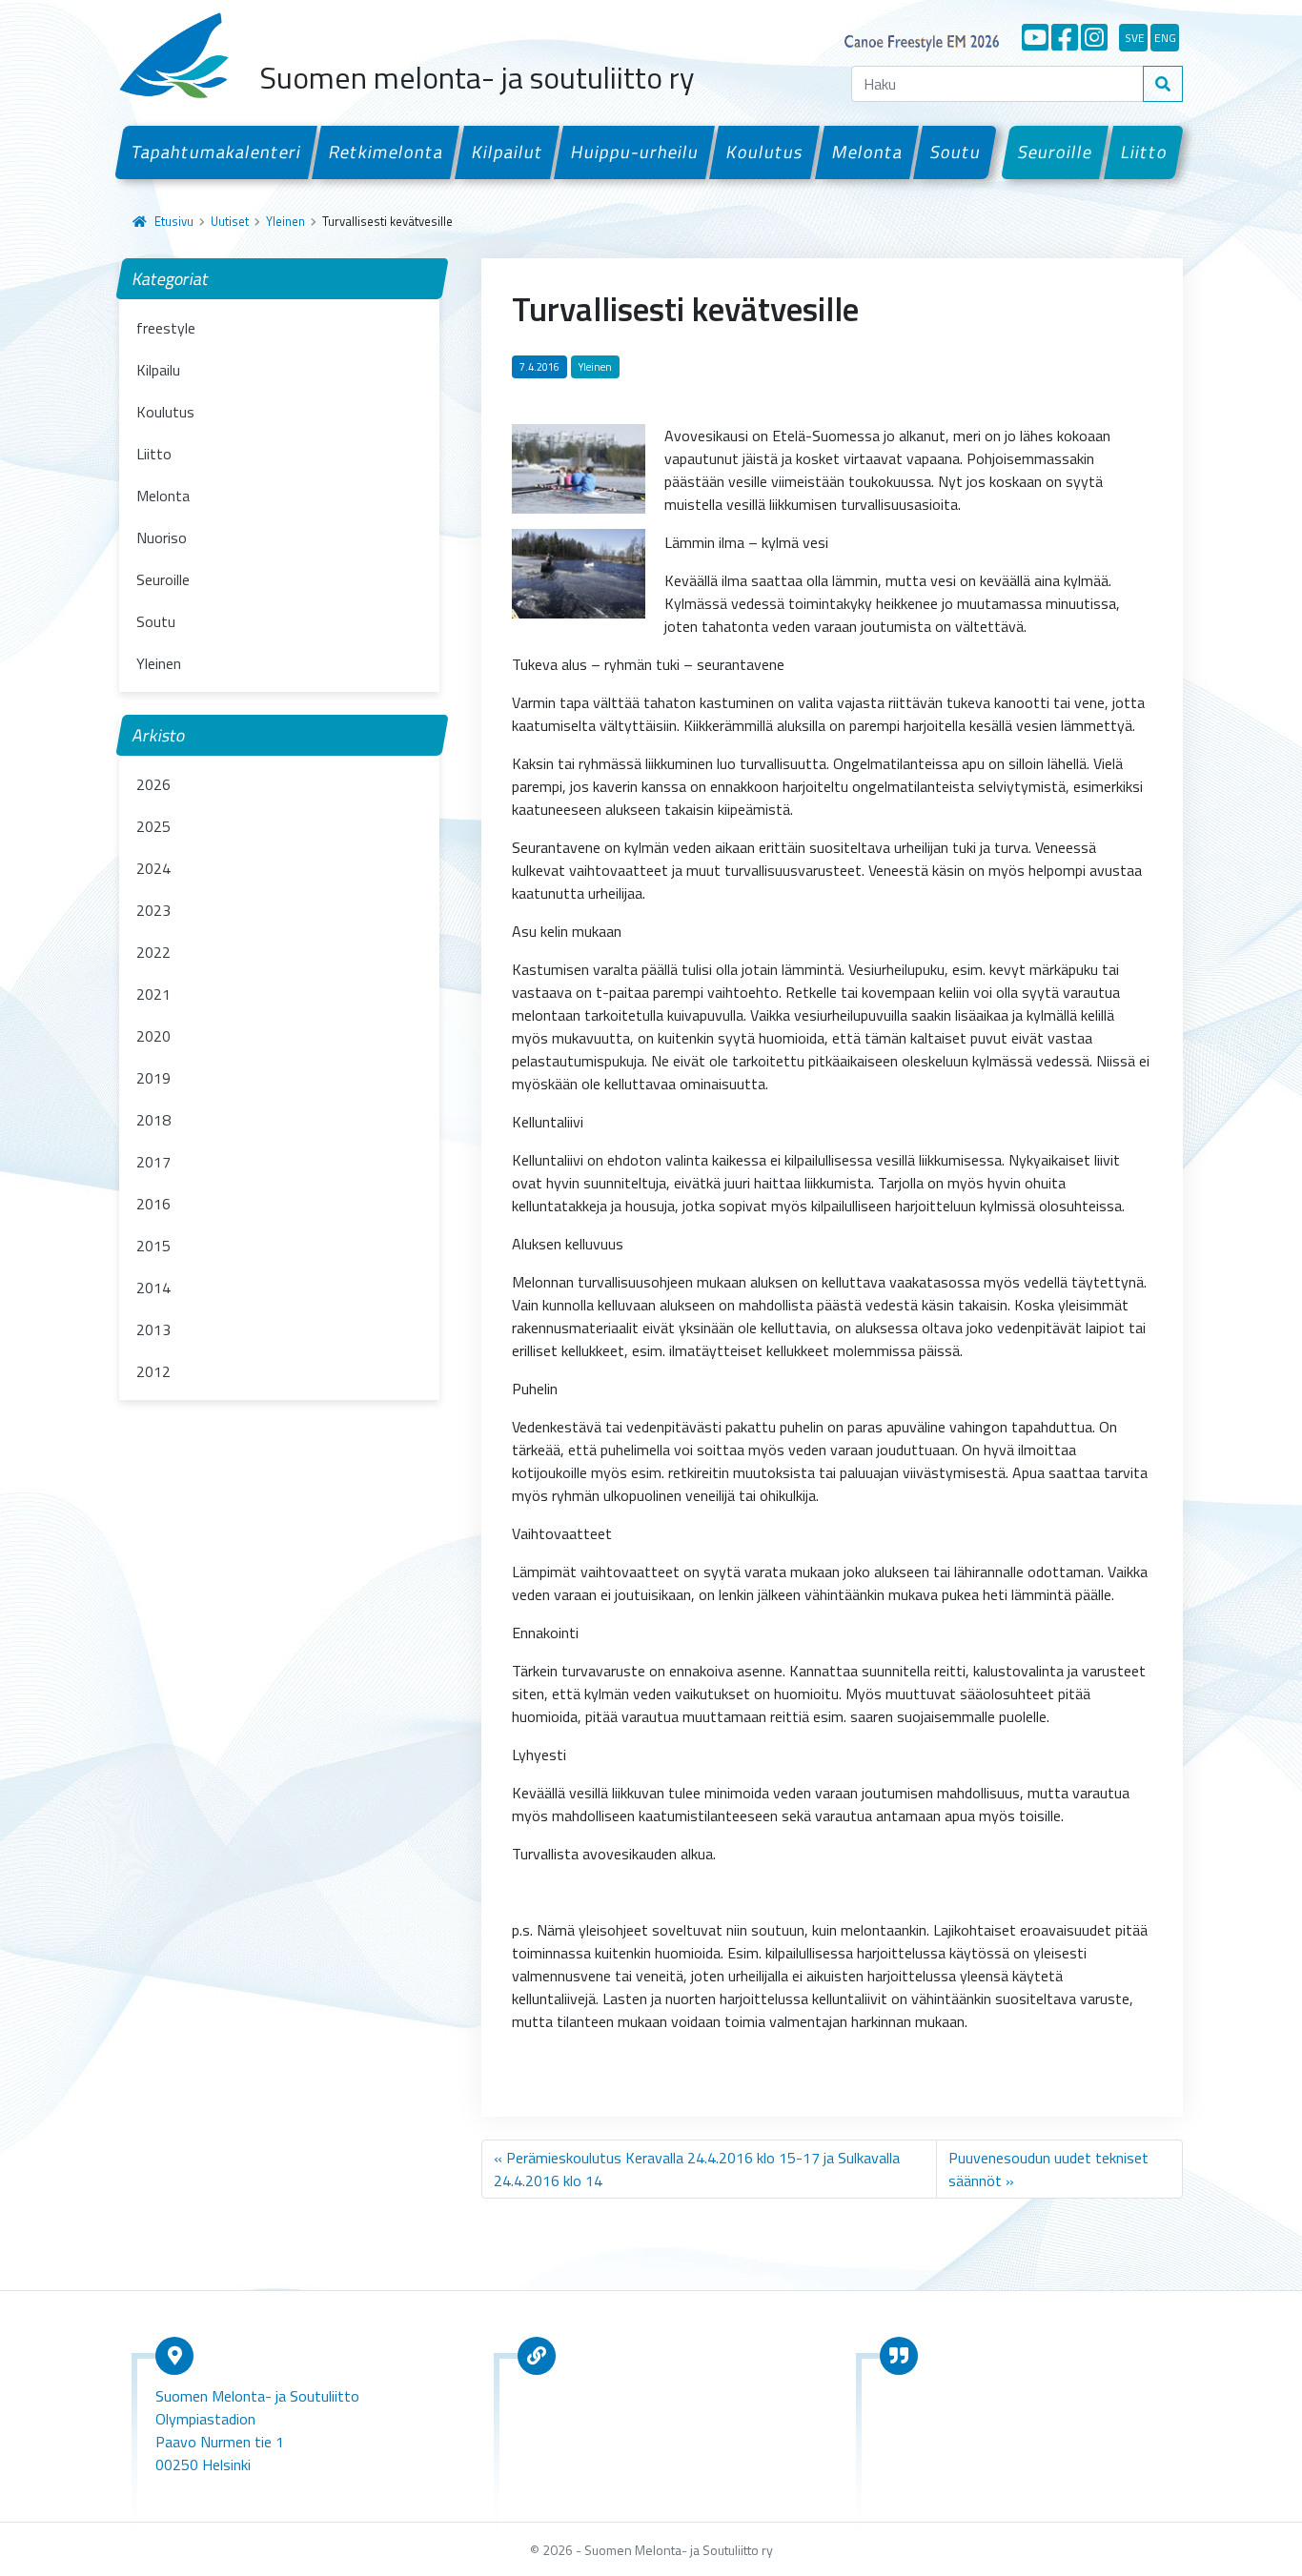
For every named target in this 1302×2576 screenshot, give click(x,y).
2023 (153, 910)
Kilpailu (158, 370)
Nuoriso (162, 538)
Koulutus (765, 152)
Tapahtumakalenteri (216, 152)
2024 (153, 868)
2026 (153, 784)
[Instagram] (1094, 37)
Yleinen (285, 221)
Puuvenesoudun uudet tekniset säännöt (1048, 2169)
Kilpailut (507, 152)
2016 (153, 1204)
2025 (153, 826)
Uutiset (230, 221)
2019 (153, 1078)
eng (1165, 38)
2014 (153, 1288)
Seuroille (1056, 152)
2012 (153, 1371)
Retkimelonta (387, 152)
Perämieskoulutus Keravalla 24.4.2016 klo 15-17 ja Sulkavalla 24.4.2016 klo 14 (697, 2169)
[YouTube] (1035, 37)
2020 (153, 1036)
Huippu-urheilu (634, 152)
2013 (153, 1329)
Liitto (1144, 152)
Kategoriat (171, 279)
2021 (153, 994)
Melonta (867, 152)
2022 (153, 952)
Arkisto (159, 735)
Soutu (955, 152)
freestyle (166, 328)
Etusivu (174, 221)
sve (1135, 38)
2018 (153, 1120)
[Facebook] (1065, 37)
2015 (153, 1246)
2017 (153, 1162)
